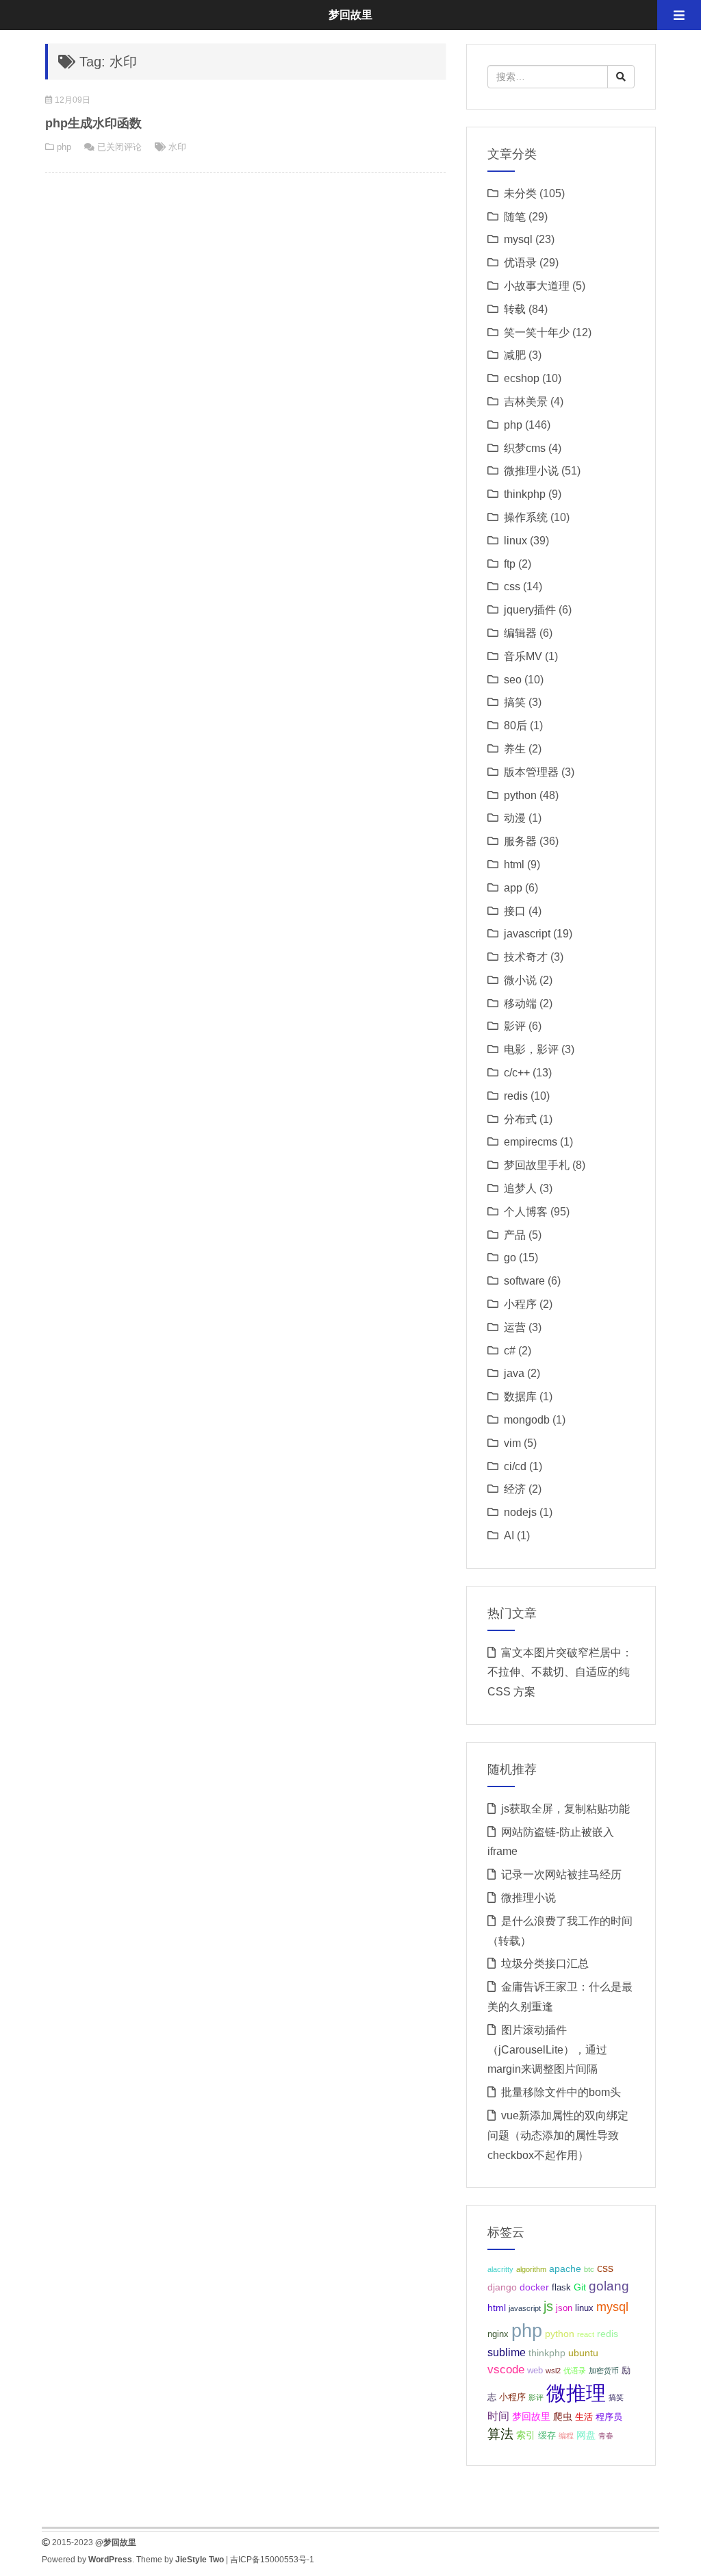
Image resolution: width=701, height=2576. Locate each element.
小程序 (520, 1304)
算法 (500, 2434)
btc (589, 2269)
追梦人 (520, 1188)
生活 (584, 2417)
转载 (515, 309)
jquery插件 (530, 610)
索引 (526, 2435)
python (520, 795)
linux (515, 541)
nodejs (520, 1512)
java (514, 1373)
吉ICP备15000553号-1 (272, 2560)
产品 (515, 1235)
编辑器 (520, 633)
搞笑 (515, 702)
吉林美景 (526, 402)
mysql (518, 239)
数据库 (520, 1397)
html (514, 864)
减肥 (515, 355)
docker (534, 2287)
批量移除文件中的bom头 (561, 2092)
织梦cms (525, 448)
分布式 (520, 1119)
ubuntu (583, 2353)
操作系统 (526, 517)
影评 (515, 1026)
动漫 (515, 818)
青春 (606, 2436)
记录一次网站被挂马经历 (561, 1874)
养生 (515, 749)
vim (512, 1443)
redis (516, 1096)
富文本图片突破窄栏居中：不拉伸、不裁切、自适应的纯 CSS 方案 (560, 1672)
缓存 (547, 2436)
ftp (510, 564)
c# (510, 1351)
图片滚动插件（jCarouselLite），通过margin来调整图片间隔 (547, 2050)
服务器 (520, 841)
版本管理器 (531, 772)
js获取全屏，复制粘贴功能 (565, 1809)
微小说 (520, 980)
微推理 (576, 2393)
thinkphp (525, 494)
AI (509, 1536)
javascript (527, 934)
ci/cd (515, 1466)
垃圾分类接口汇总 (545, 1963)
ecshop (522, 378)
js (548, 2306)
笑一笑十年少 (537, 332)
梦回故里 (531, 2416)
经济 (515, 1489)
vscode (506, 2370)
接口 (515, 911)
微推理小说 (531, 471)
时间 (498, 2416)
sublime (507, 2352)
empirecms (531, 1142)
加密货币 (604, 2371)
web (535, 2371)
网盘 (586, 2435)
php (64, 147)
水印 (177, 147)
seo (513, 680)
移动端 (520, 1003)
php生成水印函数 (93, 123)
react (586, 2334)
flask (561, 2288)
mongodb (527, 1420)
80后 (515, 725)
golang (609, 2286)
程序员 (609, 2417)
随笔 (515, 217)
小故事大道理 (537, 286)
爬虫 (563, 2416)
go (510, 1258)
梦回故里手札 (537, 1165)
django (502, 2287)
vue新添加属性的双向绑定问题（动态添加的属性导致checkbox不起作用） (558, 2135)
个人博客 (526, 1212)
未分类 (520, 193)
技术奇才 (526, 957)
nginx (498, 2334)
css (512, 586)
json (564, 2308)
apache (565, 2269)
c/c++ (517, 1073)
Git (580, 2287)
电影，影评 (531, 1049)
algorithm (531, 2269)
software (524, 1281)
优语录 (520, 263)
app (513, 888)
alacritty (500, 2269)
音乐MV (523, 656)
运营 (515, 1327)
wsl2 (553, 2371)
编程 (566, 2436)
